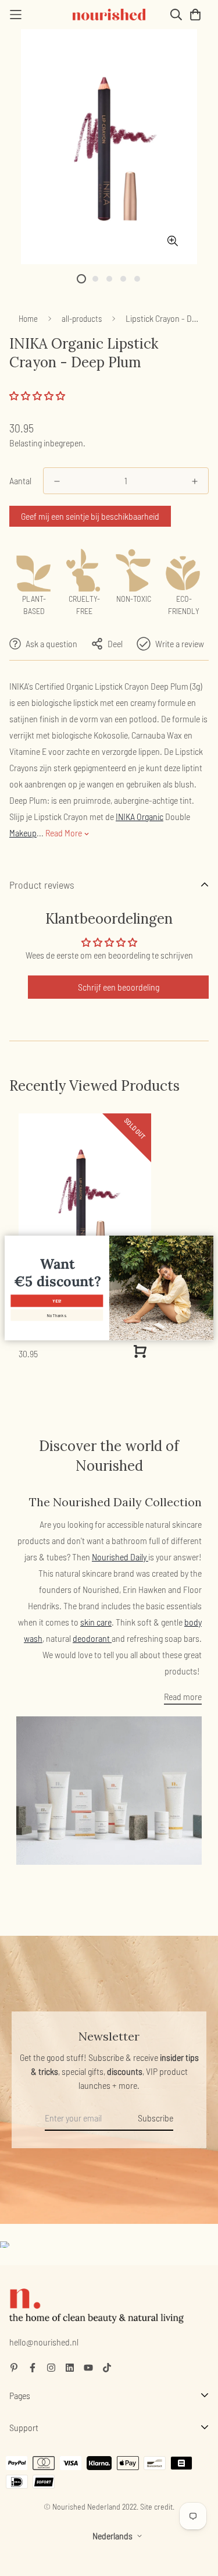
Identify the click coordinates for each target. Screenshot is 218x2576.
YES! (57, 1301)
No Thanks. (57, 1315)
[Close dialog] (208, 1241)
